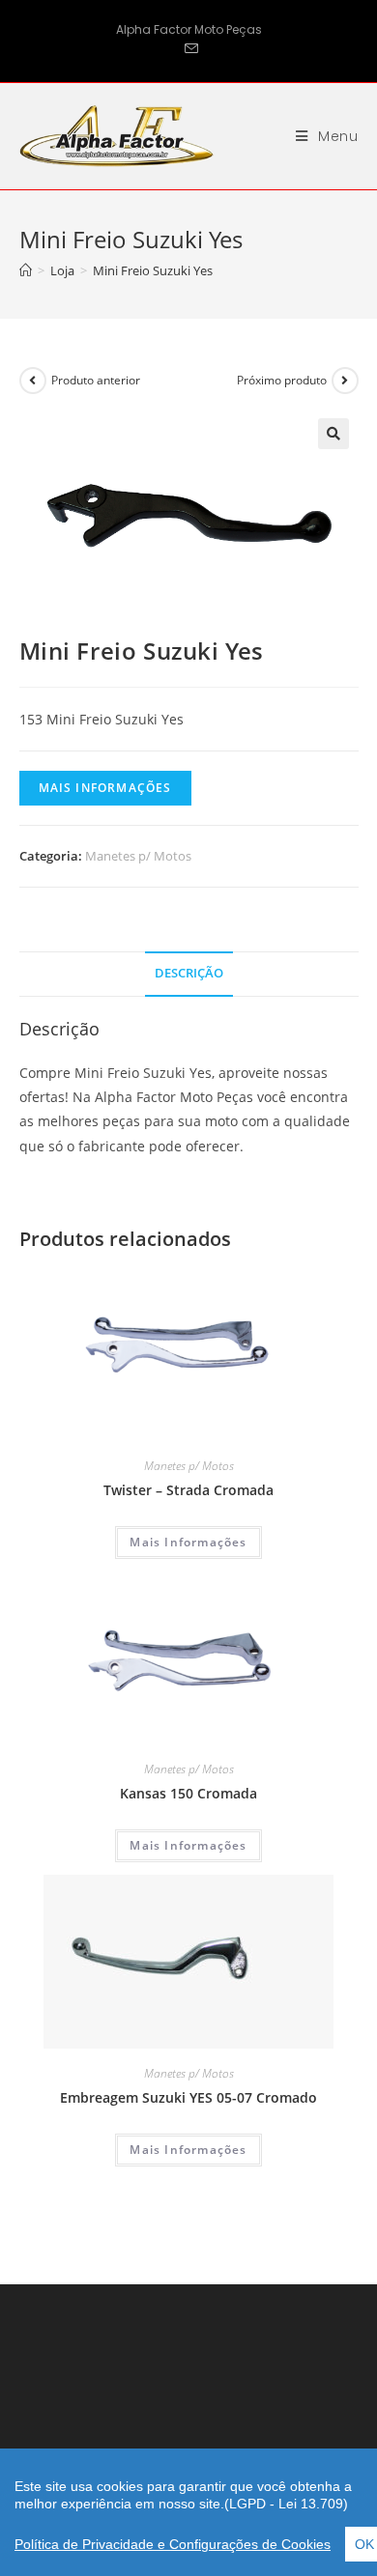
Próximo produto (282, 380)
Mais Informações (105, 788)
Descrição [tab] (189, 973)
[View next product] (345, 381)
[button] (333, 434)
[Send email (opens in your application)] (188, 49)
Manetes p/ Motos (138, 856)
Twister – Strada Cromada (188, 1490)
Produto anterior (96, 380)
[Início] (26, 270)
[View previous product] (33, 381)
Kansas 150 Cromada (188, 1793)
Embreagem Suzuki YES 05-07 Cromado (188, 2097)
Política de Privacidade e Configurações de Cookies (173, 2544)
